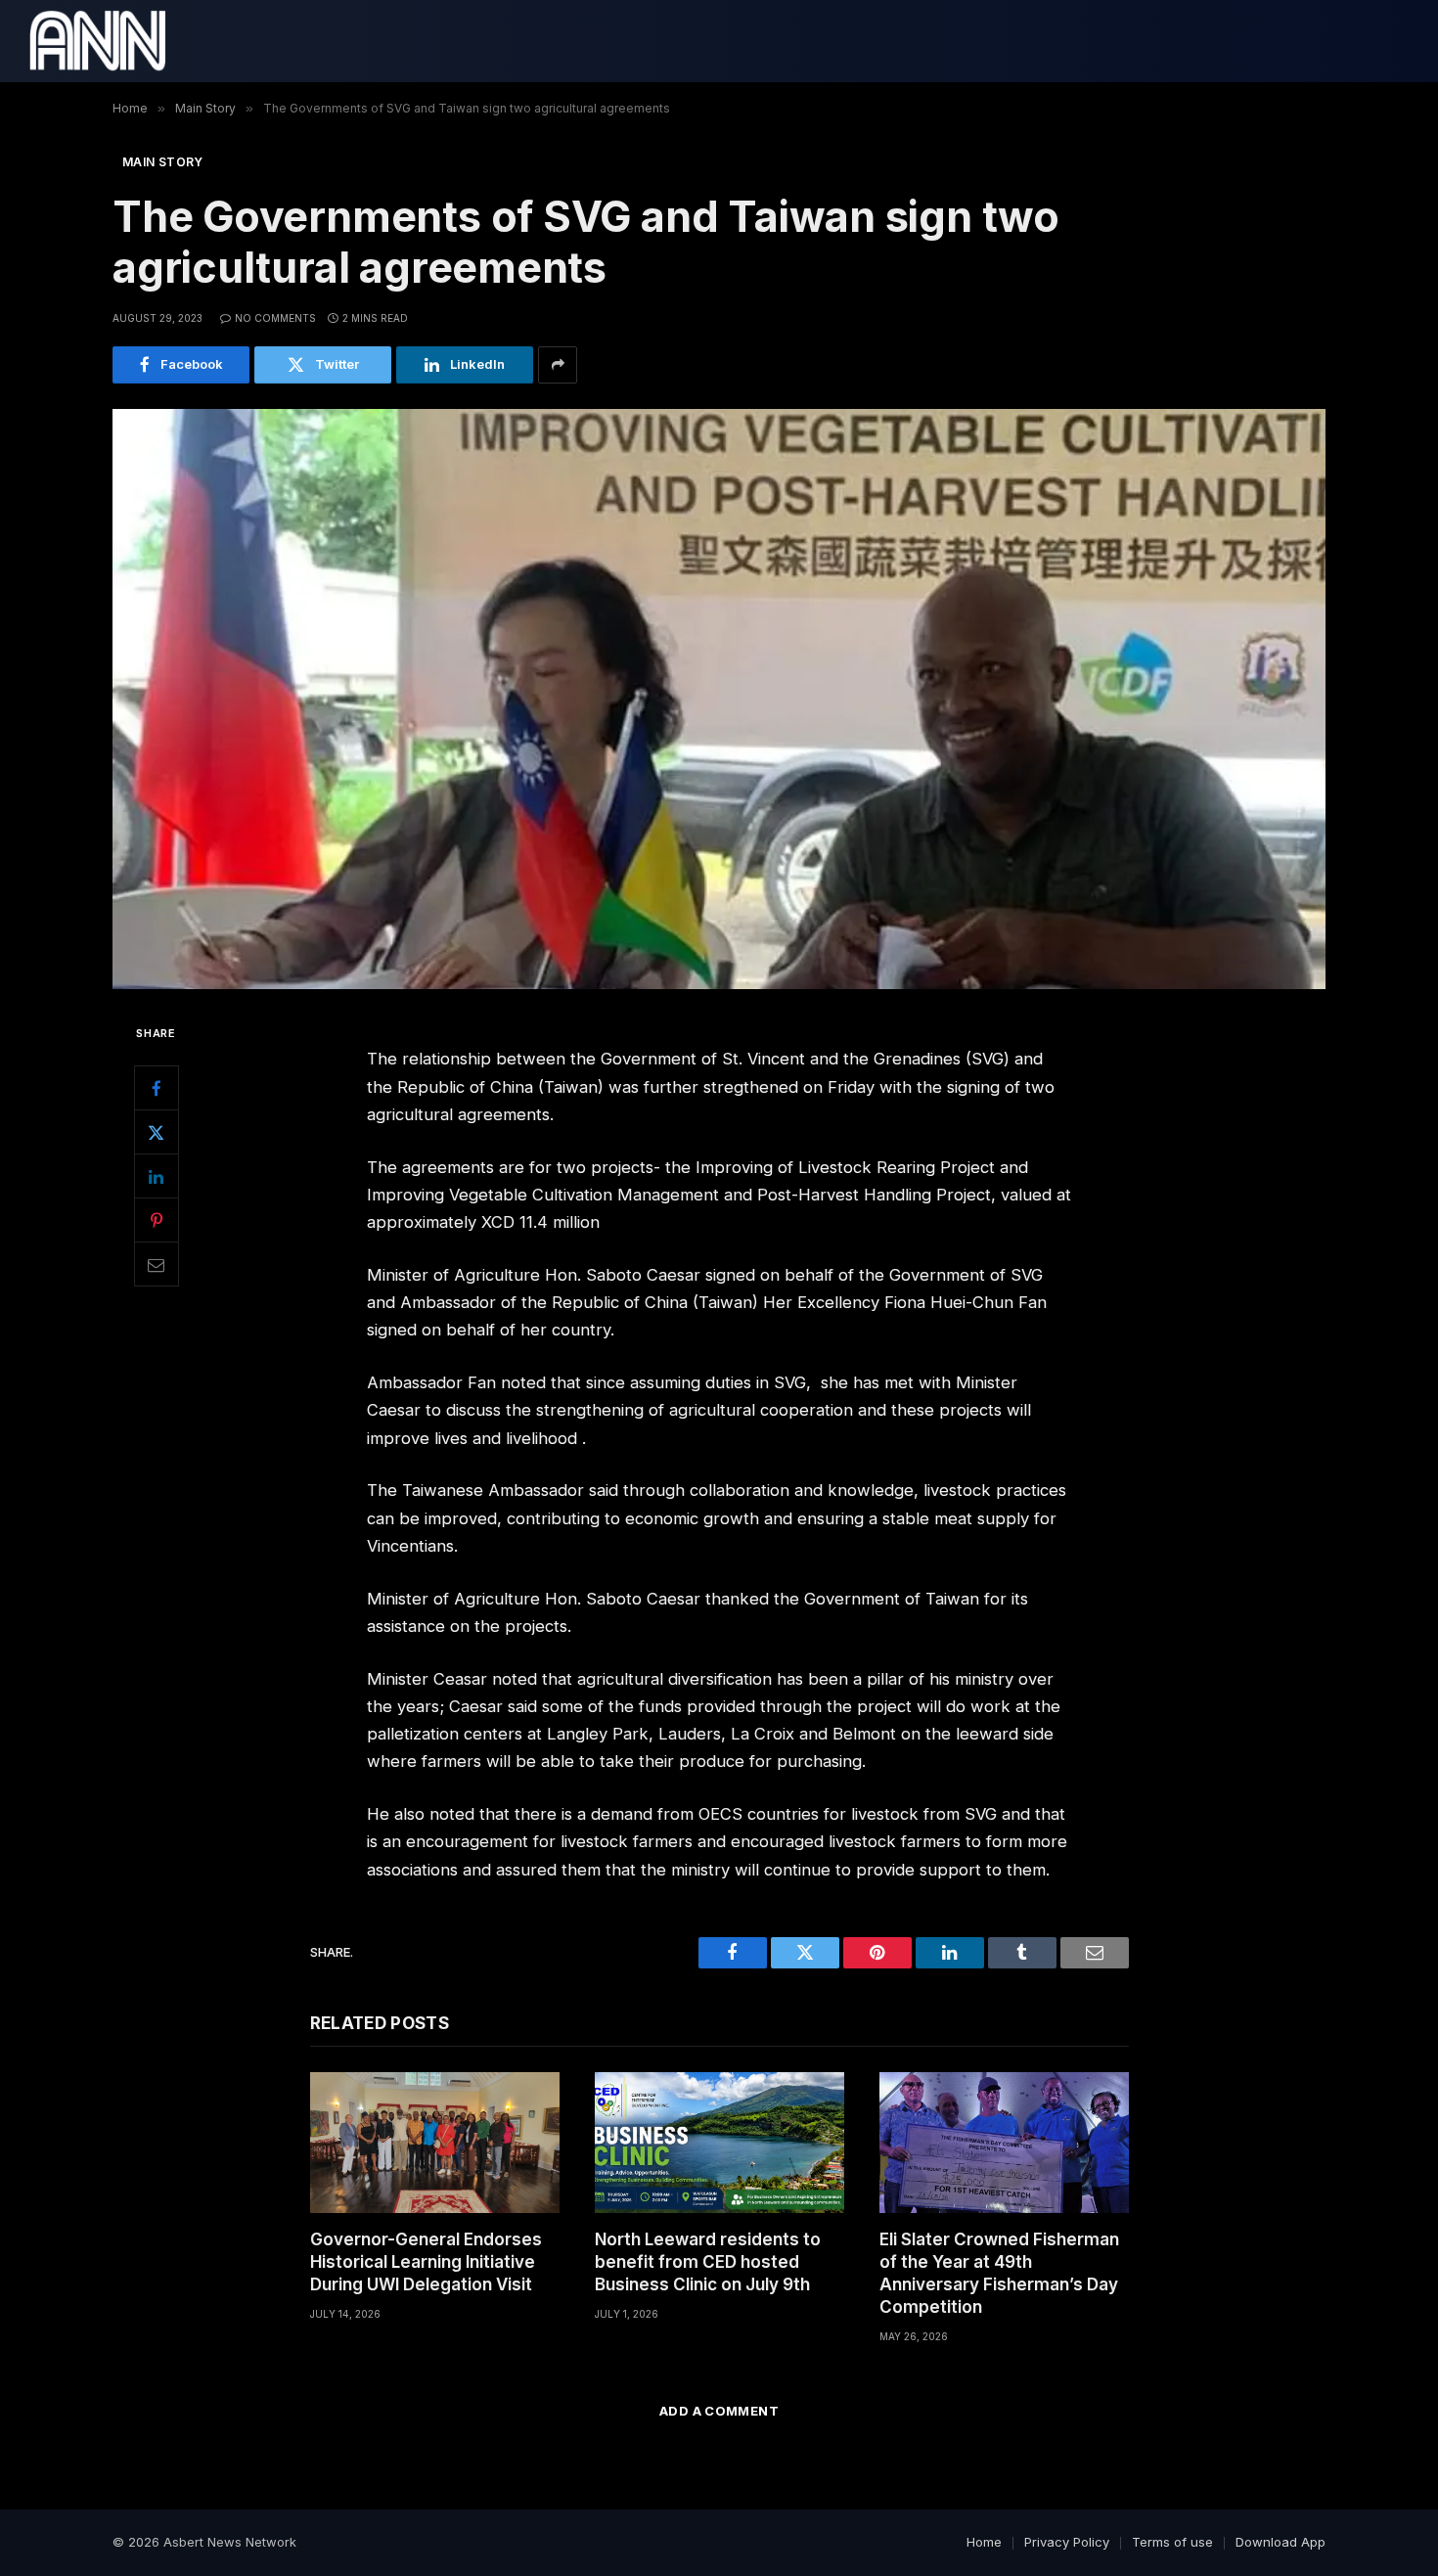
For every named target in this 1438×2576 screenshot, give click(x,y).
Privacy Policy (1067, 2542)
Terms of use (1172, 2542)
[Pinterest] (157, 1220)
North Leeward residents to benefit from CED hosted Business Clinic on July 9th (708, 2262)
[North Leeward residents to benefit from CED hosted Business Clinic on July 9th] (719, 2142)
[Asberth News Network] (97, 41)
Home (984, 2542)
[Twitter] (157, 1132)
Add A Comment (719, 2411)
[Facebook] (157, 1088)
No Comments (275, 318)
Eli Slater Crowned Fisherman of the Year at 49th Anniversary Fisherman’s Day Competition (999, 2273)
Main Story (163, 162)
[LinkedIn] (157, 1176)
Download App (1281, 2542)
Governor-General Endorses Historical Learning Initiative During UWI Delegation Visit (426, 2262)
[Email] (157, 1264)
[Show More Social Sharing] (558, 365)
